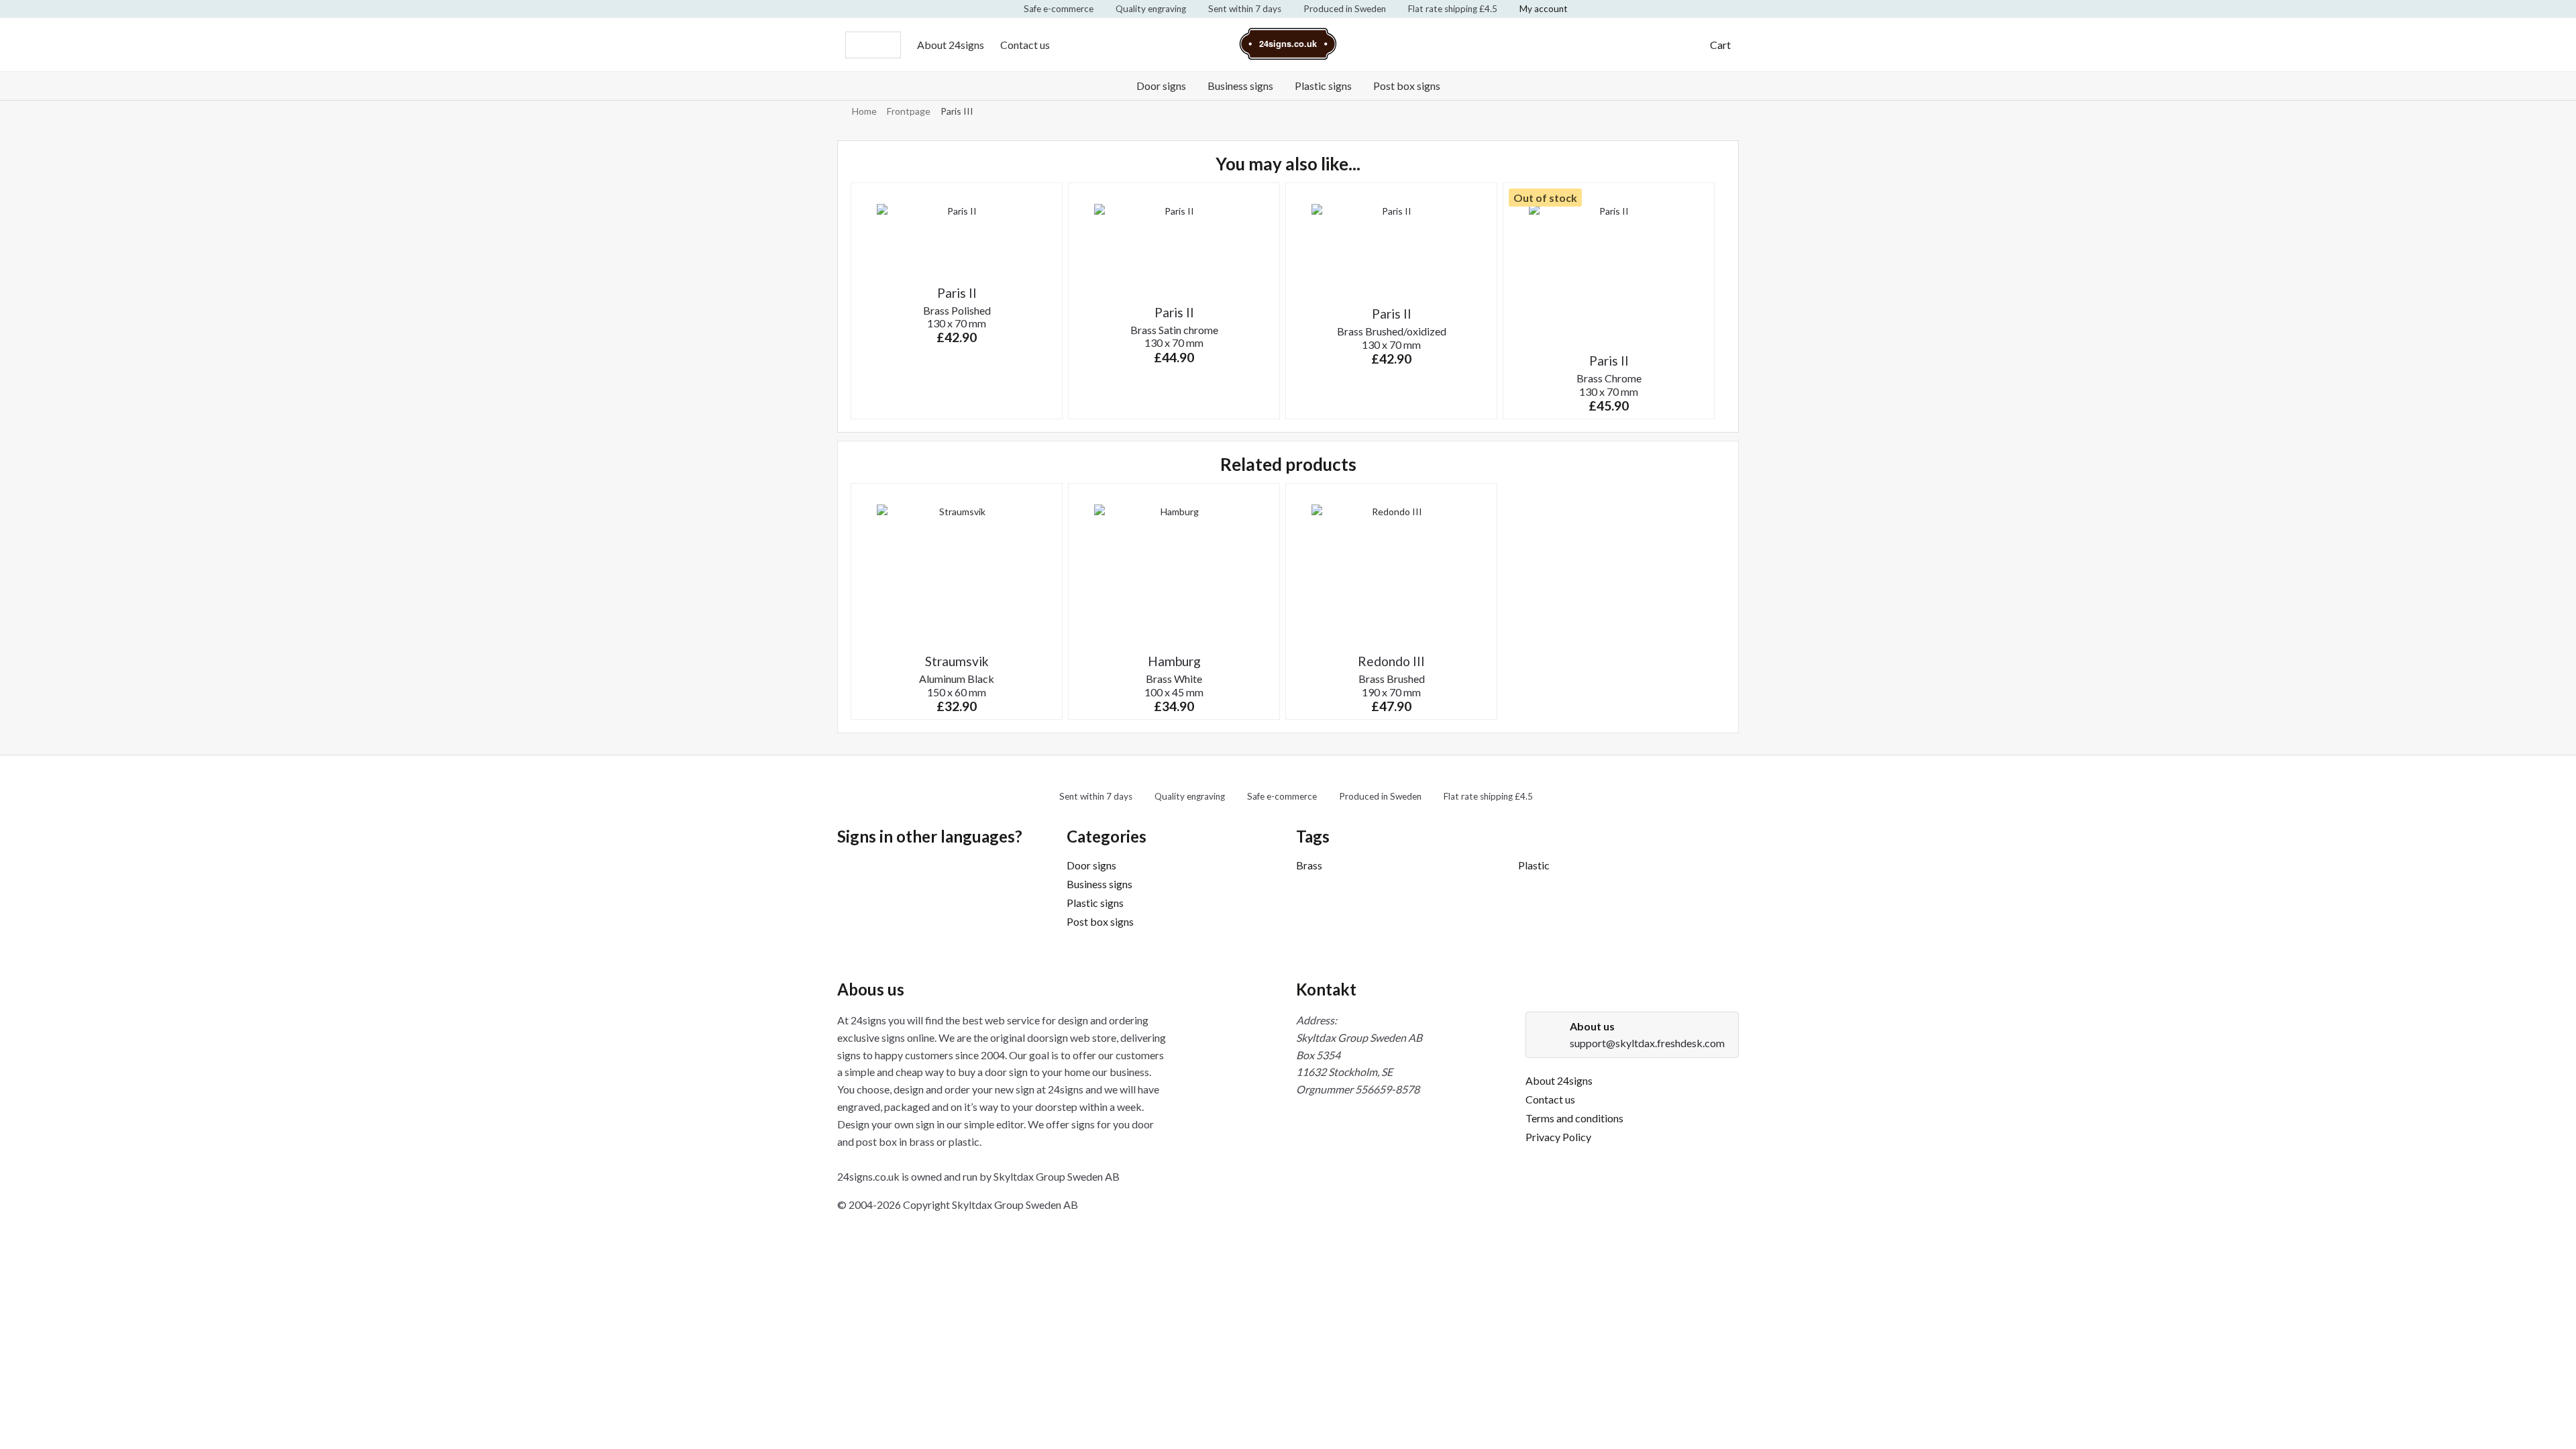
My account (1544, 9)
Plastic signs (1323, 86)
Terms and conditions (1574, 1118)
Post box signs (1407, 86)
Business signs (1240, 86)
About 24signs (951, 45)
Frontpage (909, 111)
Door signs (1161, 86)
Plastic (1534, 865)
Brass (1309, 865)
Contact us (1025, 45)
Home (864, 111)
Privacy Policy (1558, 1137)
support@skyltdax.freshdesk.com (1647, 1043)
